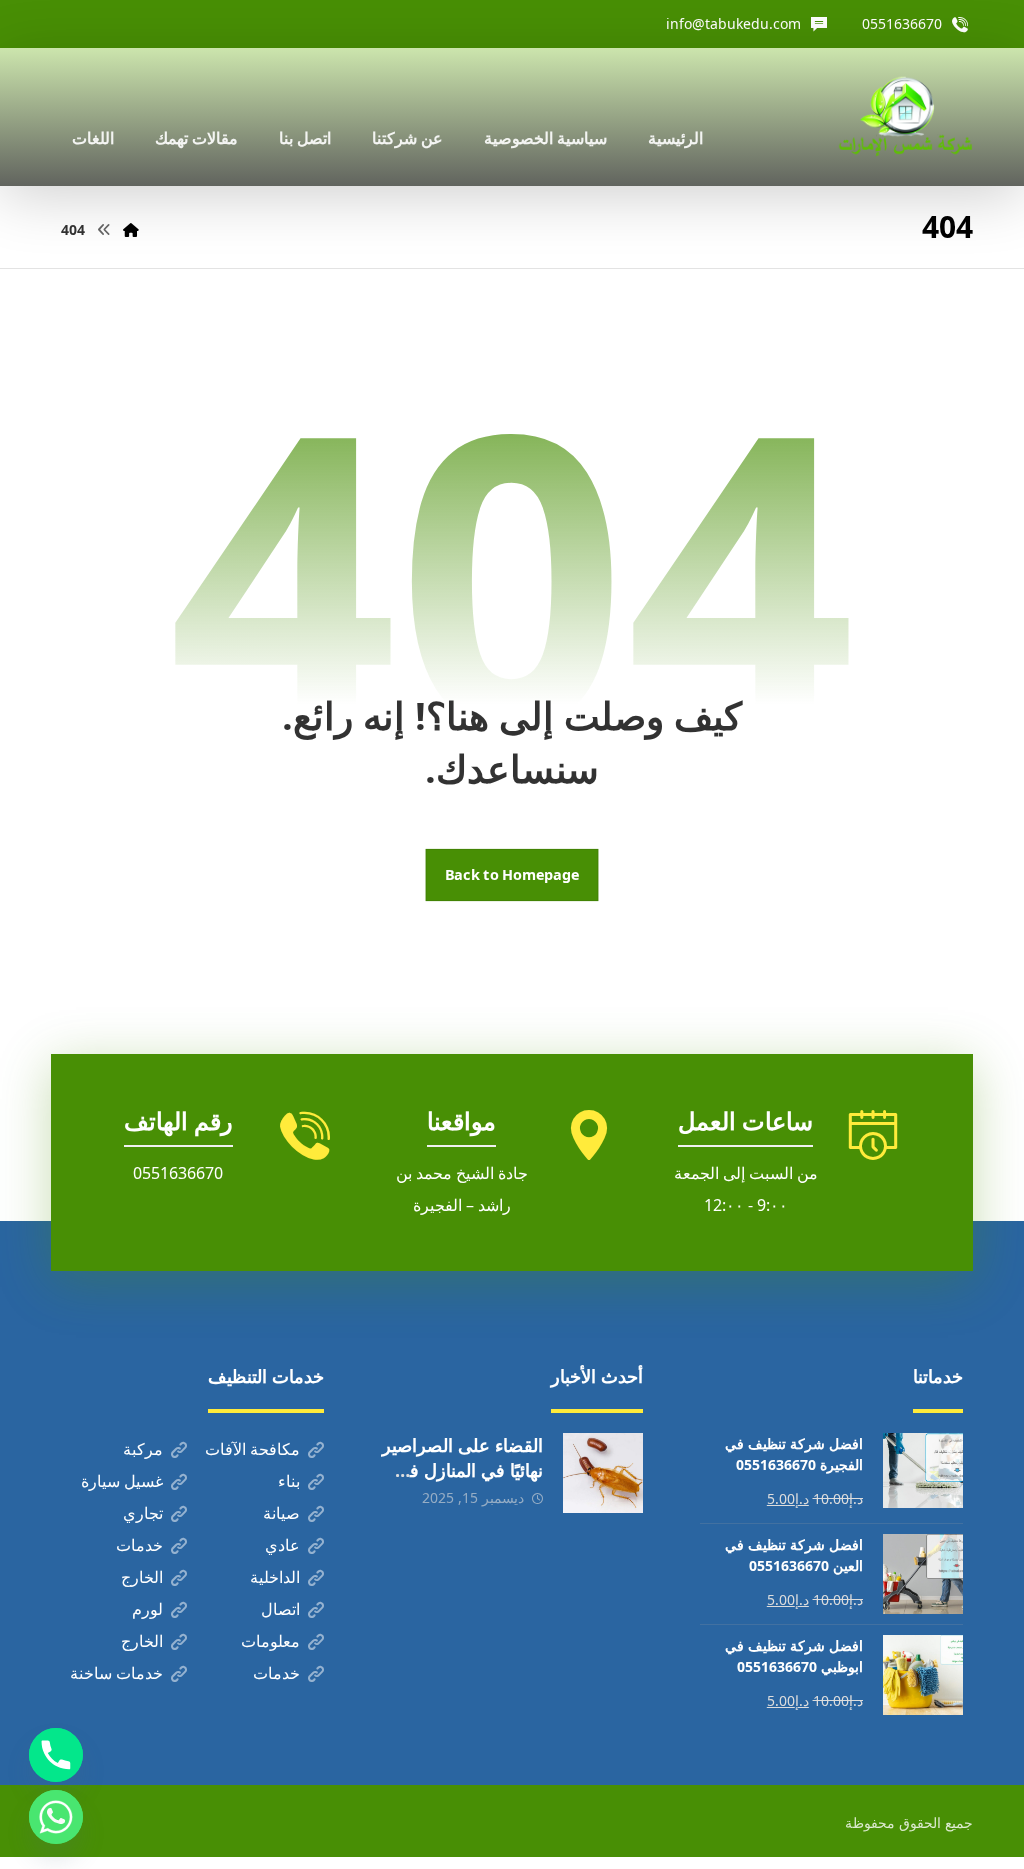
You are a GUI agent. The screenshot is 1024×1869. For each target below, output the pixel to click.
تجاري (143, 1513)
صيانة (281, 1513)
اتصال (280, 1609)
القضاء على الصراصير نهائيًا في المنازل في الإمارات (462, 1470)
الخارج (142, 1577)
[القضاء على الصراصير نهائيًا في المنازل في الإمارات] (603, 1473)
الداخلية (275, 1577)
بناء (289, 1481)
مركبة (143, 1449)
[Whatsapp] (56, 1817)
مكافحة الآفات (252, 1449)
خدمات (139, 1545)
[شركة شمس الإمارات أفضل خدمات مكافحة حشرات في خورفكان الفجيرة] (905, 117)
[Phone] (56, 1755)
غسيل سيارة (122, 1481)
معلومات (270, 1641)
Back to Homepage (512, 875)
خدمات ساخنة (116, 1673)
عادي (282, 1545)
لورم (147, 1609)
